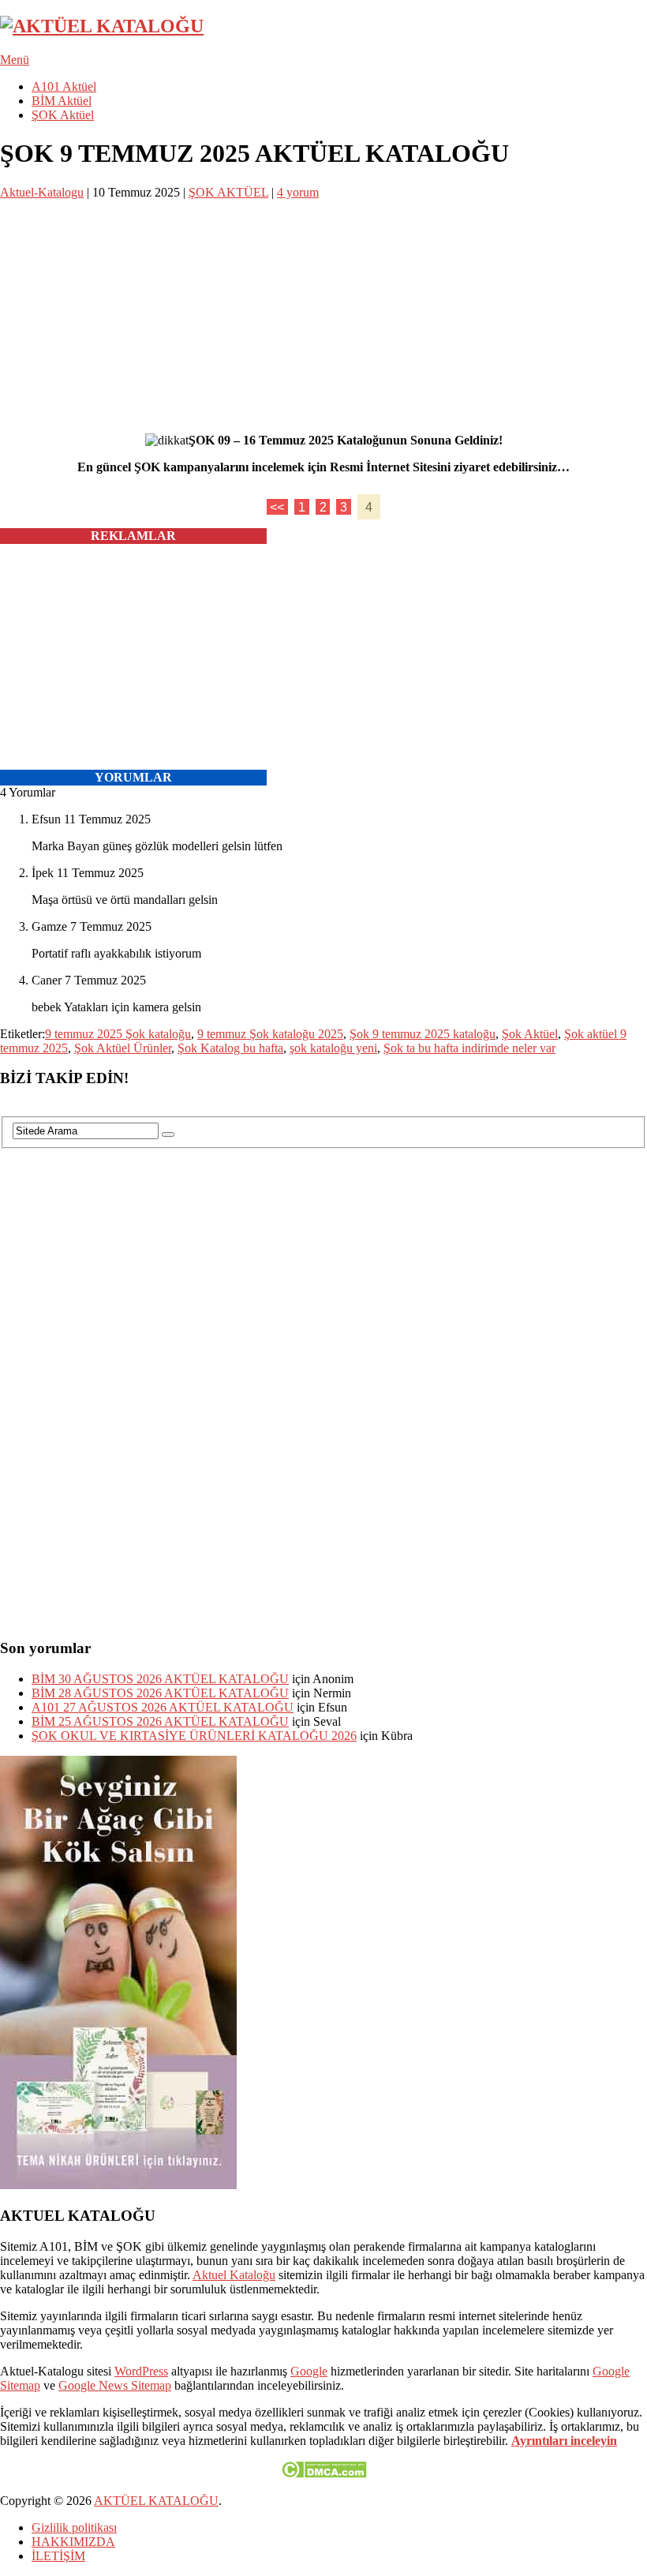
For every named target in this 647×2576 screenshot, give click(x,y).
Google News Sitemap (115, 2385)
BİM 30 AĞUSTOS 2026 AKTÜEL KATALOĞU (160, 1679)
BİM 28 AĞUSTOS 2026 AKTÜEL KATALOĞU (160, 1693)
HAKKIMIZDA (73, 2542)
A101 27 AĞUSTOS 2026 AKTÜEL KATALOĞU (163, 1707)
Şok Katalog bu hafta (230, 1048)
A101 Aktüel (64, 86)
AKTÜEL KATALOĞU (156, 2501)
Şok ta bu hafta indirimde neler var (469, 1048)
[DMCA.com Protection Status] (324, 2474)
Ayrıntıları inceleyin (564, 2441)
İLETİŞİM (58, 2556)
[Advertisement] (323, 310)
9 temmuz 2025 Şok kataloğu (118, 1034)
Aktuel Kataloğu (234, 2275)
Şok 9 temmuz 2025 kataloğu (423, 1034)
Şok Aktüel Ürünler (123, 1048)
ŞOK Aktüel (63, 115)
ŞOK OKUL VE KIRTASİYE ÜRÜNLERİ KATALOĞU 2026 (194, 1736)
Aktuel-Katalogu (42, 192)
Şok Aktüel (530, 1034)
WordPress (141, 2371)
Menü (15, 60)
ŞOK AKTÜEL (228, 192)
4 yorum (298, 192)
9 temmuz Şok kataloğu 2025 (270, 1034)
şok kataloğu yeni (333, 1048)
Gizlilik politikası (74, 2527)
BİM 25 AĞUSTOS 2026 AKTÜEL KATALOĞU (160, 1721)
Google (309, 2371)
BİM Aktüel (62, 101)
